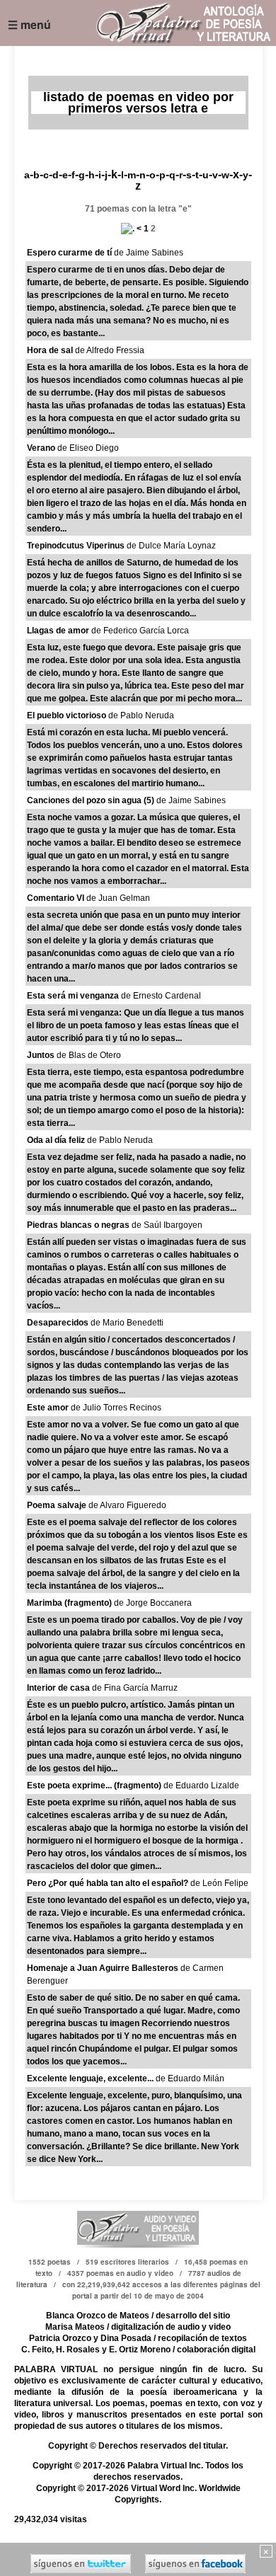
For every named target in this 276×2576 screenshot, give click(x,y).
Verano (41, 448)
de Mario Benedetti (126, 1323)
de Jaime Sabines (148, 253)
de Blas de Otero (88, 1055)
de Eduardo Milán (189, 2078)
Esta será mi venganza (73, 996)
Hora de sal (50, 350)
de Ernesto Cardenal (160, 996)
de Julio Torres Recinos (115, 1408)
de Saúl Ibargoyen (166, 1225)
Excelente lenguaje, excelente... (90, 2078)
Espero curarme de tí (69, 253)
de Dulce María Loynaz (170, 546)
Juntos (41, 1055)
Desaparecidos (58, 1323)
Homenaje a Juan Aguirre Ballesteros (103, 1968)
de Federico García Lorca (139, 631)
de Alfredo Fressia (109, 350)
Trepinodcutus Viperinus (76, 546)
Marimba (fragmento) (69, 1603)
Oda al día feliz (56, 1140)
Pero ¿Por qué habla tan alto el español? (108, 1883)
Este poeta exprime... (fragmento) (94, 1786)
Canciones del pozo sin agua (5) (91, 800)
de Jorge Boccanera (152, 1603)
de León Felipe (218, 1883)
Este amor (48, 1408)
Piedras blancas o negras (78, 1225)
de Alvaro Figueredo (126, 1505)
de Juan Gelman (117, 898)
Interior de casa (58, 1688)
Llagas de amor (58, 631)
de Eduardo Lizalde (200, 1786)
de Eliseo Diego (87, 448)
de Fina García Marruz (134, 1688)
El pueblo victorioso (67, 715)
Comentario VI (56, 898)
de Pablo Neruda (140, 715)
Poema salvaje (57, 1505)
